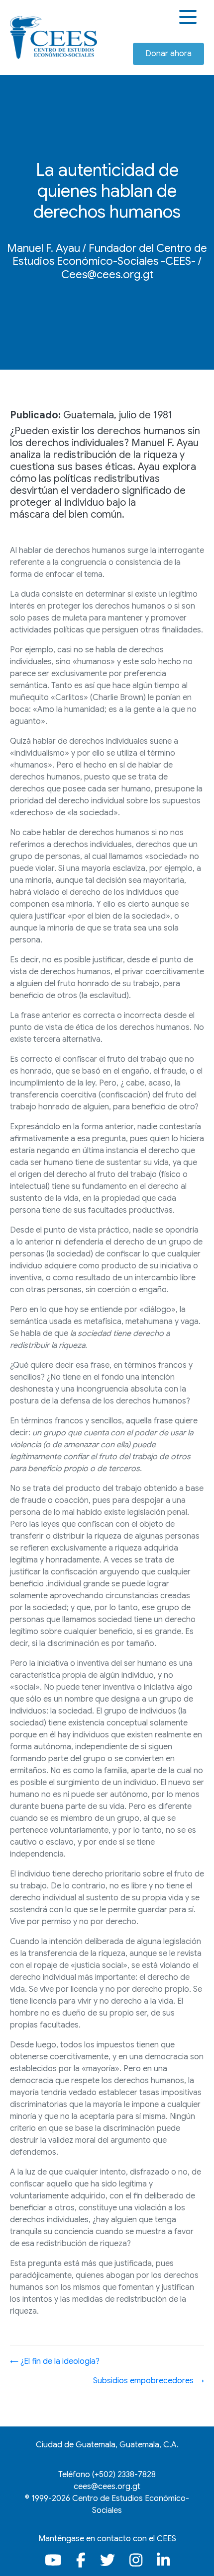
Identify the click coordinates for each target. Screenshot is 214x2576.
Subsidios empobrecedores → (149, 2381)
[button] (189, 17)
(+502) (124, 2475)
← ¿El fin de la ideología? (55, 2361)
